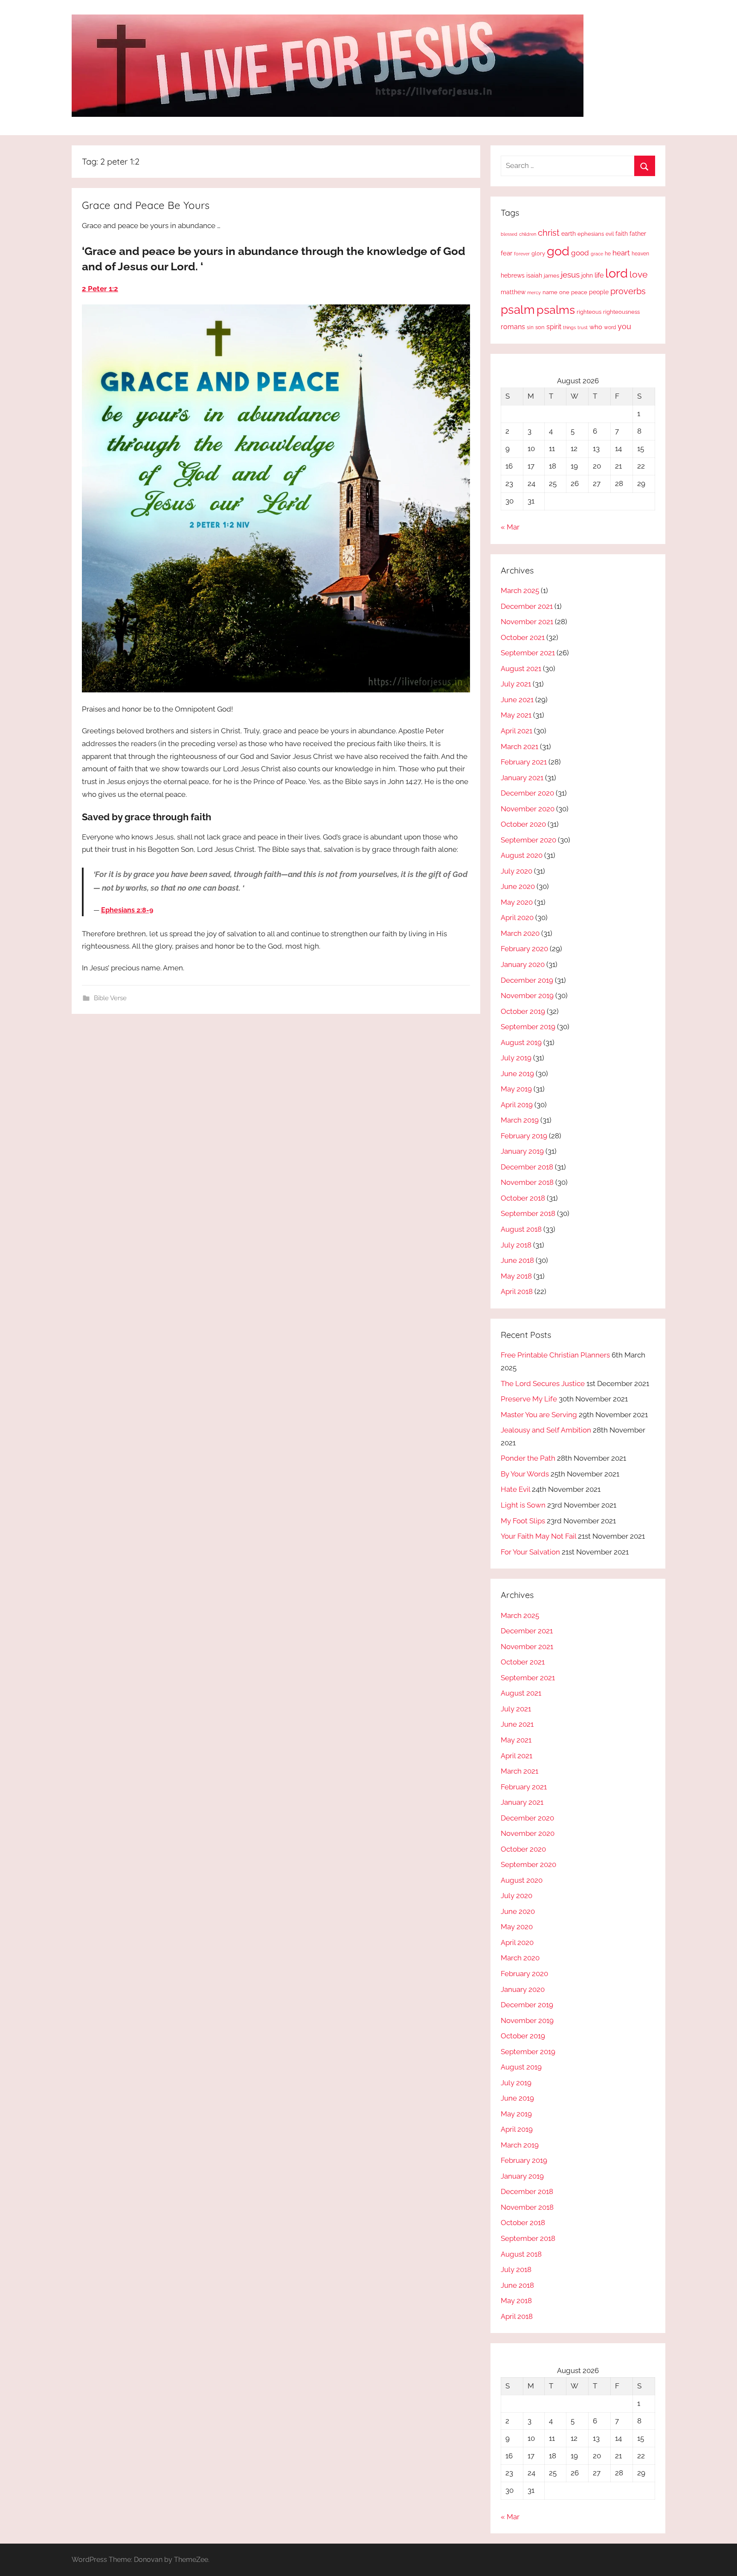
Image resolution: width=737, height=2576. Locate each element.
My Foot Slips (523, 1521)
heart (621, 253)
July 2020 (516, 871)
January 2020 (523, 964)
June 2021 (517, 700)
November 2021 (527, 622)
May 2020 (517, 902)
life (599, 275)
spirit (554, 327)
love (638, 274)
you (624, 326)
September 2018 (528, 1213)
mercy (534, 292)
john (587, 275)
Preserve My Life (529, 1399)
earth (569, 234)
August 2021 (521, 669)
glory (538, 253)
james (551, 276)
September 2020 (528, 840)
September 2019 (528, 1027)
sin (530, 327)
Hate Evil (515, 1489)
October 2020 (523, 824)
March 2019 (520, 1120)
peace (579, 292)
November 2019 (527, 996)
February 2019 (524, 1136)
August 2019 (521, 1042)
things (569, 328)
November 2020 (528, 809)
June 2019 (517, 1074)
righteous (589, 312)
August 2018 (521, 1229)
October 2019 (523, 1011)
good (580, 253)
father (638, 234)
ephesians (591, 234)
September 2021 (528, 653)
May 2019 (516, 1089)
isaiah (534, 275)
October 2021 (523, 637)
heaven (640, 254)
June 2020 (518, 886)
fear (506, 253)
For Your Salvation (530, 1552)
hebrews (513, 275)
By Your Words (525, 1474)
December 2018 (527, 1167)
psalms (556, 310)
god (558, 251)
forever (522, 254)
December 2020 (527, 793)
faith (622, 234)
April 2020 (517, 918)
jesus (570, 275)
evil (610, 234)
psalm (518, 310)
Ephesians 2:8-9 (127, 910)
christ (549, 233)
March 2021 (519, 747)
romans (513, 327)
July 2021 (516, 684)
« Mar (510, 527)
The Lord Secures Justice (543, 1384)
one (564, 292)
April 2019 (517, 1105)
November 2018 (527, 1182)
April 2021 (516, 731)
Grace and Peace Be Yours (146, 205)
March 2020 (520, 933)
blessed (509, 234)
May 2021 (516, 715)
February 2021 (524, 762)
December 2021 (527, 606)
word (610, 327)
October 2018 (523, 1198)
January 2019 (522, 1151)
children (528, 234)
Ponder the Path (528, 1458)
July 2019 (516, 1058)
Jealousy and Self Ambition (546, 1430)
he (608, 254)
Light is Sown (523, 1505)
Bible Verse (110, 998)
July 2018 (516, 1245)
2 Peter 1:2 (100, 289)
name (550, 292)
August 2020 (522, 855)
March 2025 (520, 590)
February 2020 (524, 949)
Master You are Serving (539, 1415)
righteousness (621, 312)
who (596, 327)
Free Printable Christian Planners (555, 1355)
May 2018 (516, 1276)
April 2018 (517, 1291)
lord (617, 273)
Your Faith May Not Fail (538, 1536)
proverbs (628, 291)
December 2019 (527, 980)
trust (583, 327)
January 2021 (522, 778)
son (540, 327)
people (599, 292)
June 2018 (517, 1260)
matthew (513, 292)
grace (597, 254)
